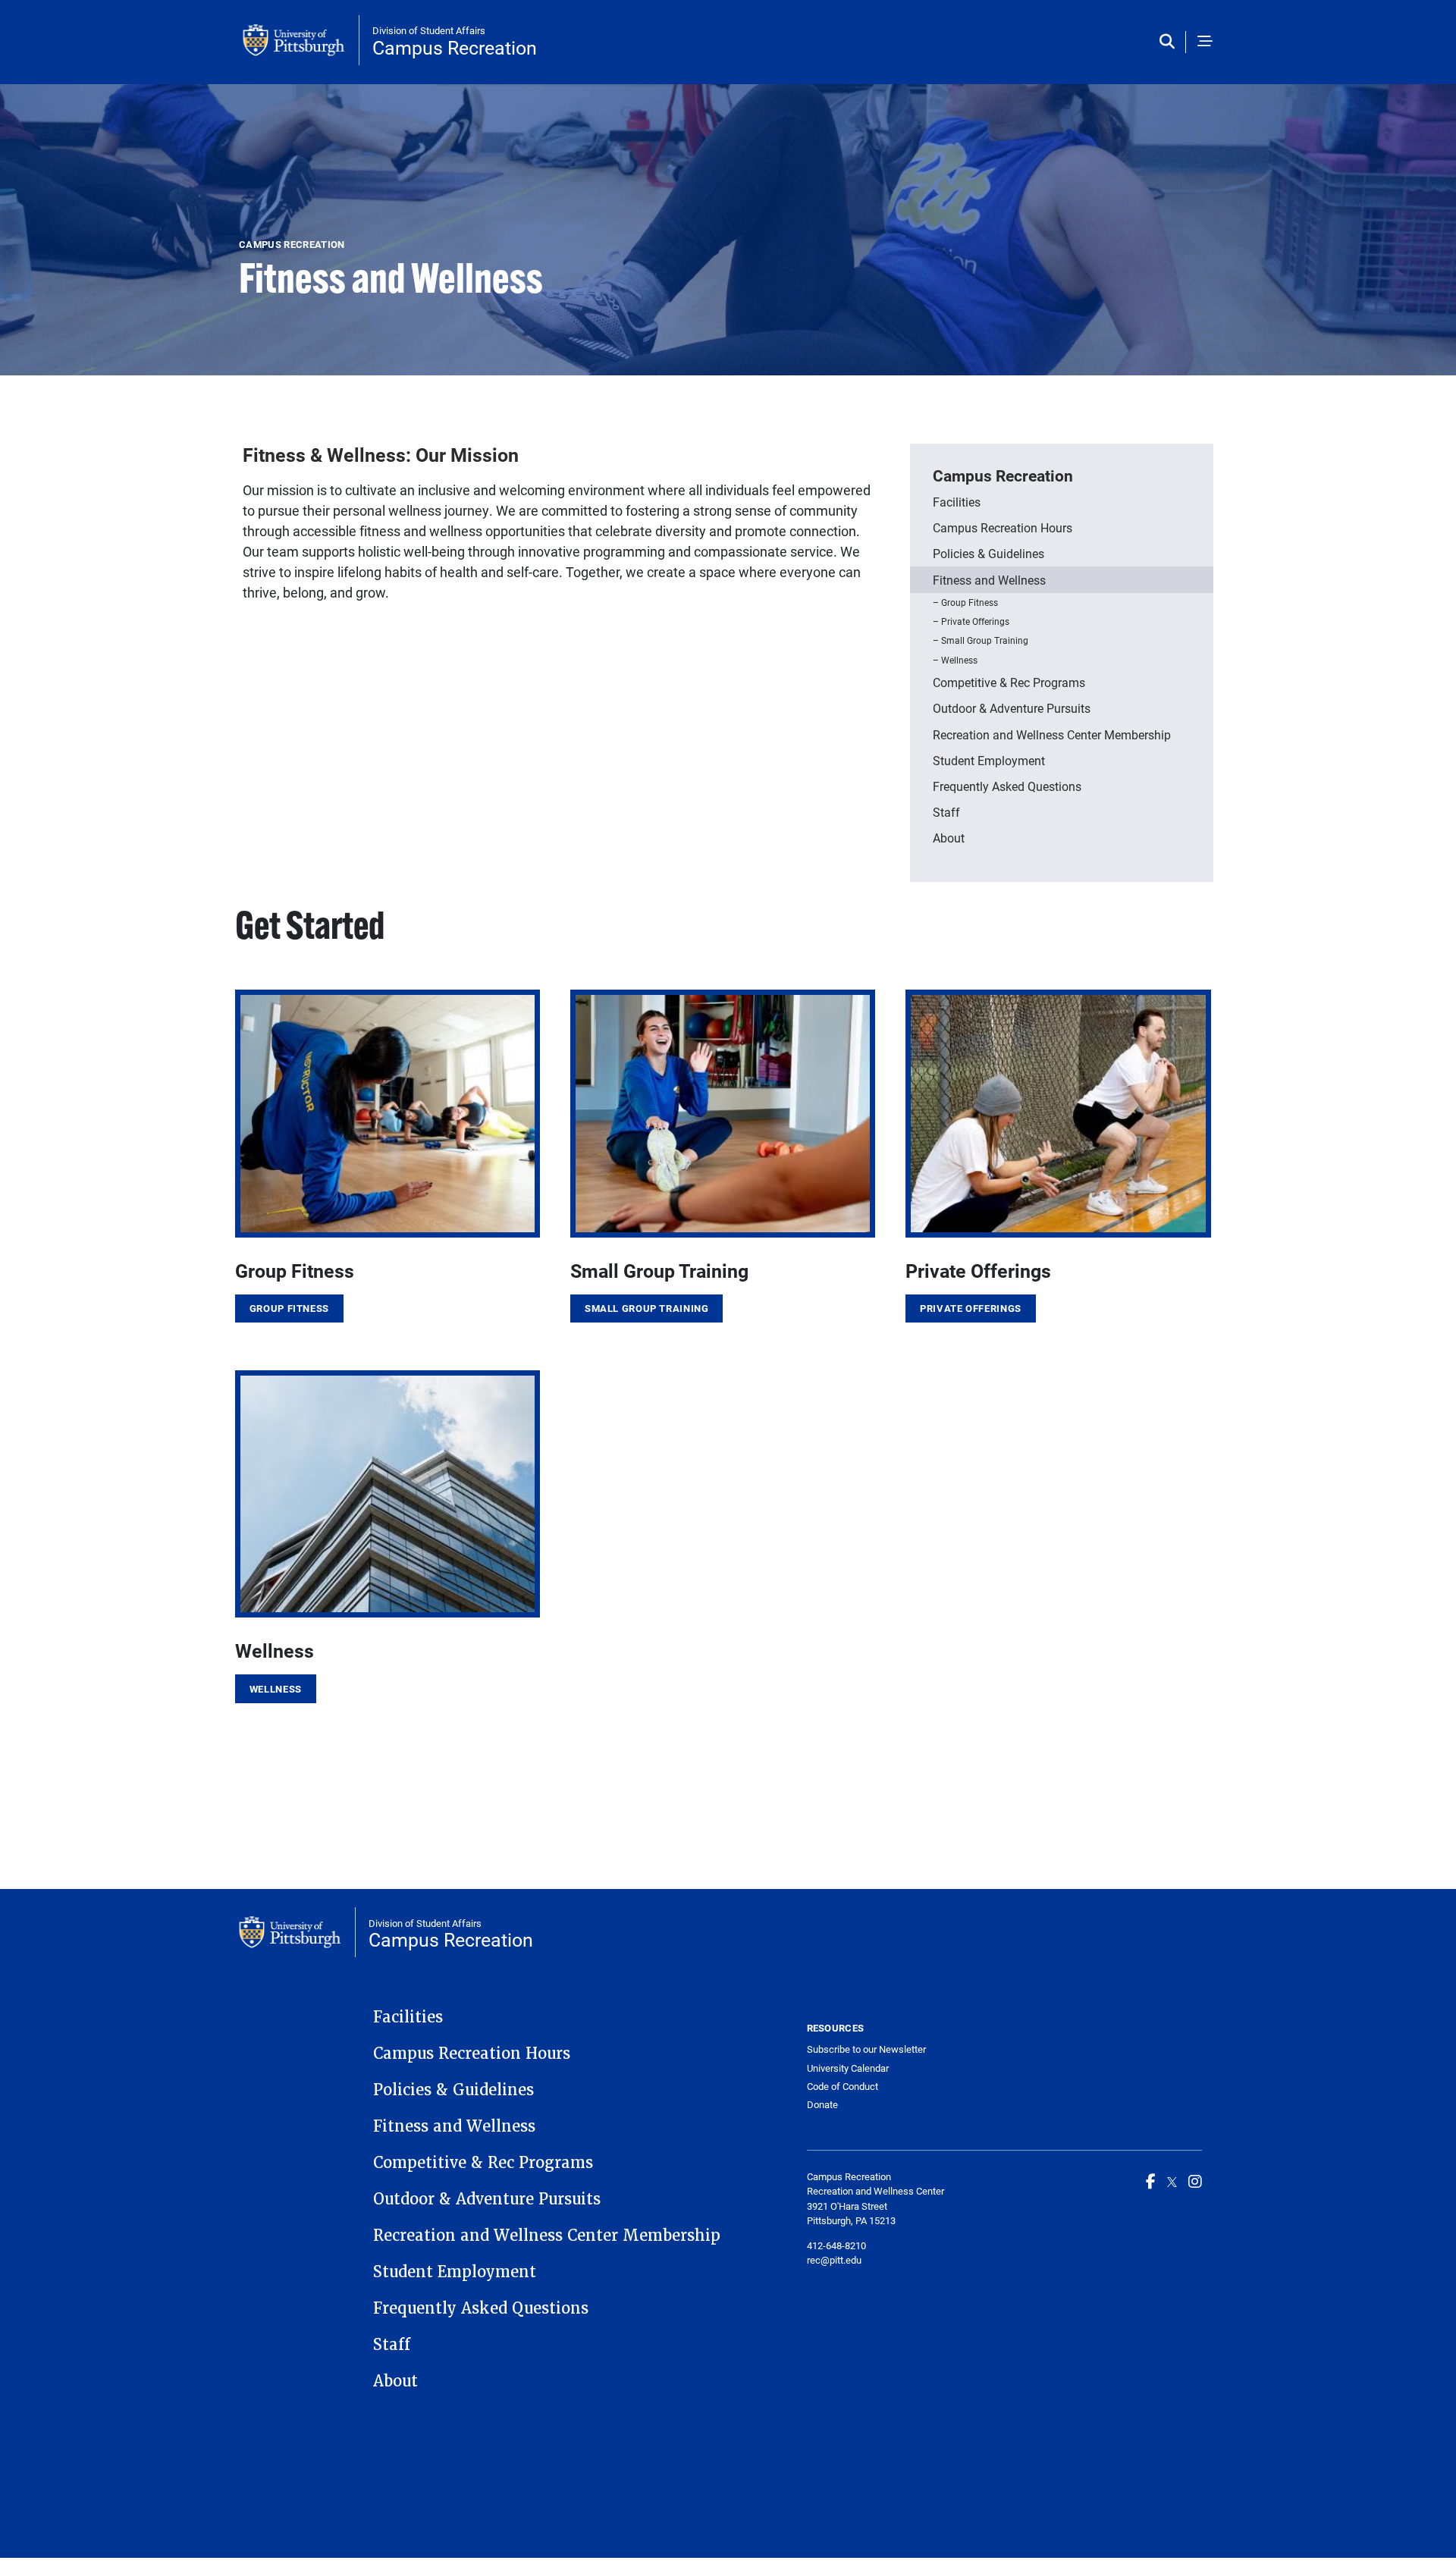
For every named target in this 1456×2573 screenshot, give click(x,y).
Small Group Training (985, 640)
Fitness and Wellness (989, 580)
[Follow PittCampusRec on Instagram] (1195, 2181)
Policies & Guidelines (988, 553)
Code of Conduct (843, 2086)
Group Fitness (970, 602)
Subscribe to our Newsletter (866, 2049)
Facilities (957, 502)
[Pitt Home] (301, 40)
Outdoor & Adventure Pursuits (1012, 708)
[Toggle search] (1170, 42)
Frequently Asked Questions (1007, 786)
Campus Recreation (455, 47)
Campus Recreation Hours (1003, 527)
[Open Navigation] (1205, 42)
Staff (946, 812)
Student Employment (989, 760)
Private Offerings (975, 621)
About (949, 838)
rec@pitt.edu (834, 2260)
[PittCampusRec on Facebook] (1151, 2181)
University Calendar (848, 2068)
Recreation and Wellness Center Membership (1052, 734)
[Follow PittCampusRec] (1172, 2181)
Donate (822, 2104)
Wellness (959, 660)
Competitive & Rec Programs (1009, 682)
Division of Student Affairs (429, 30)
